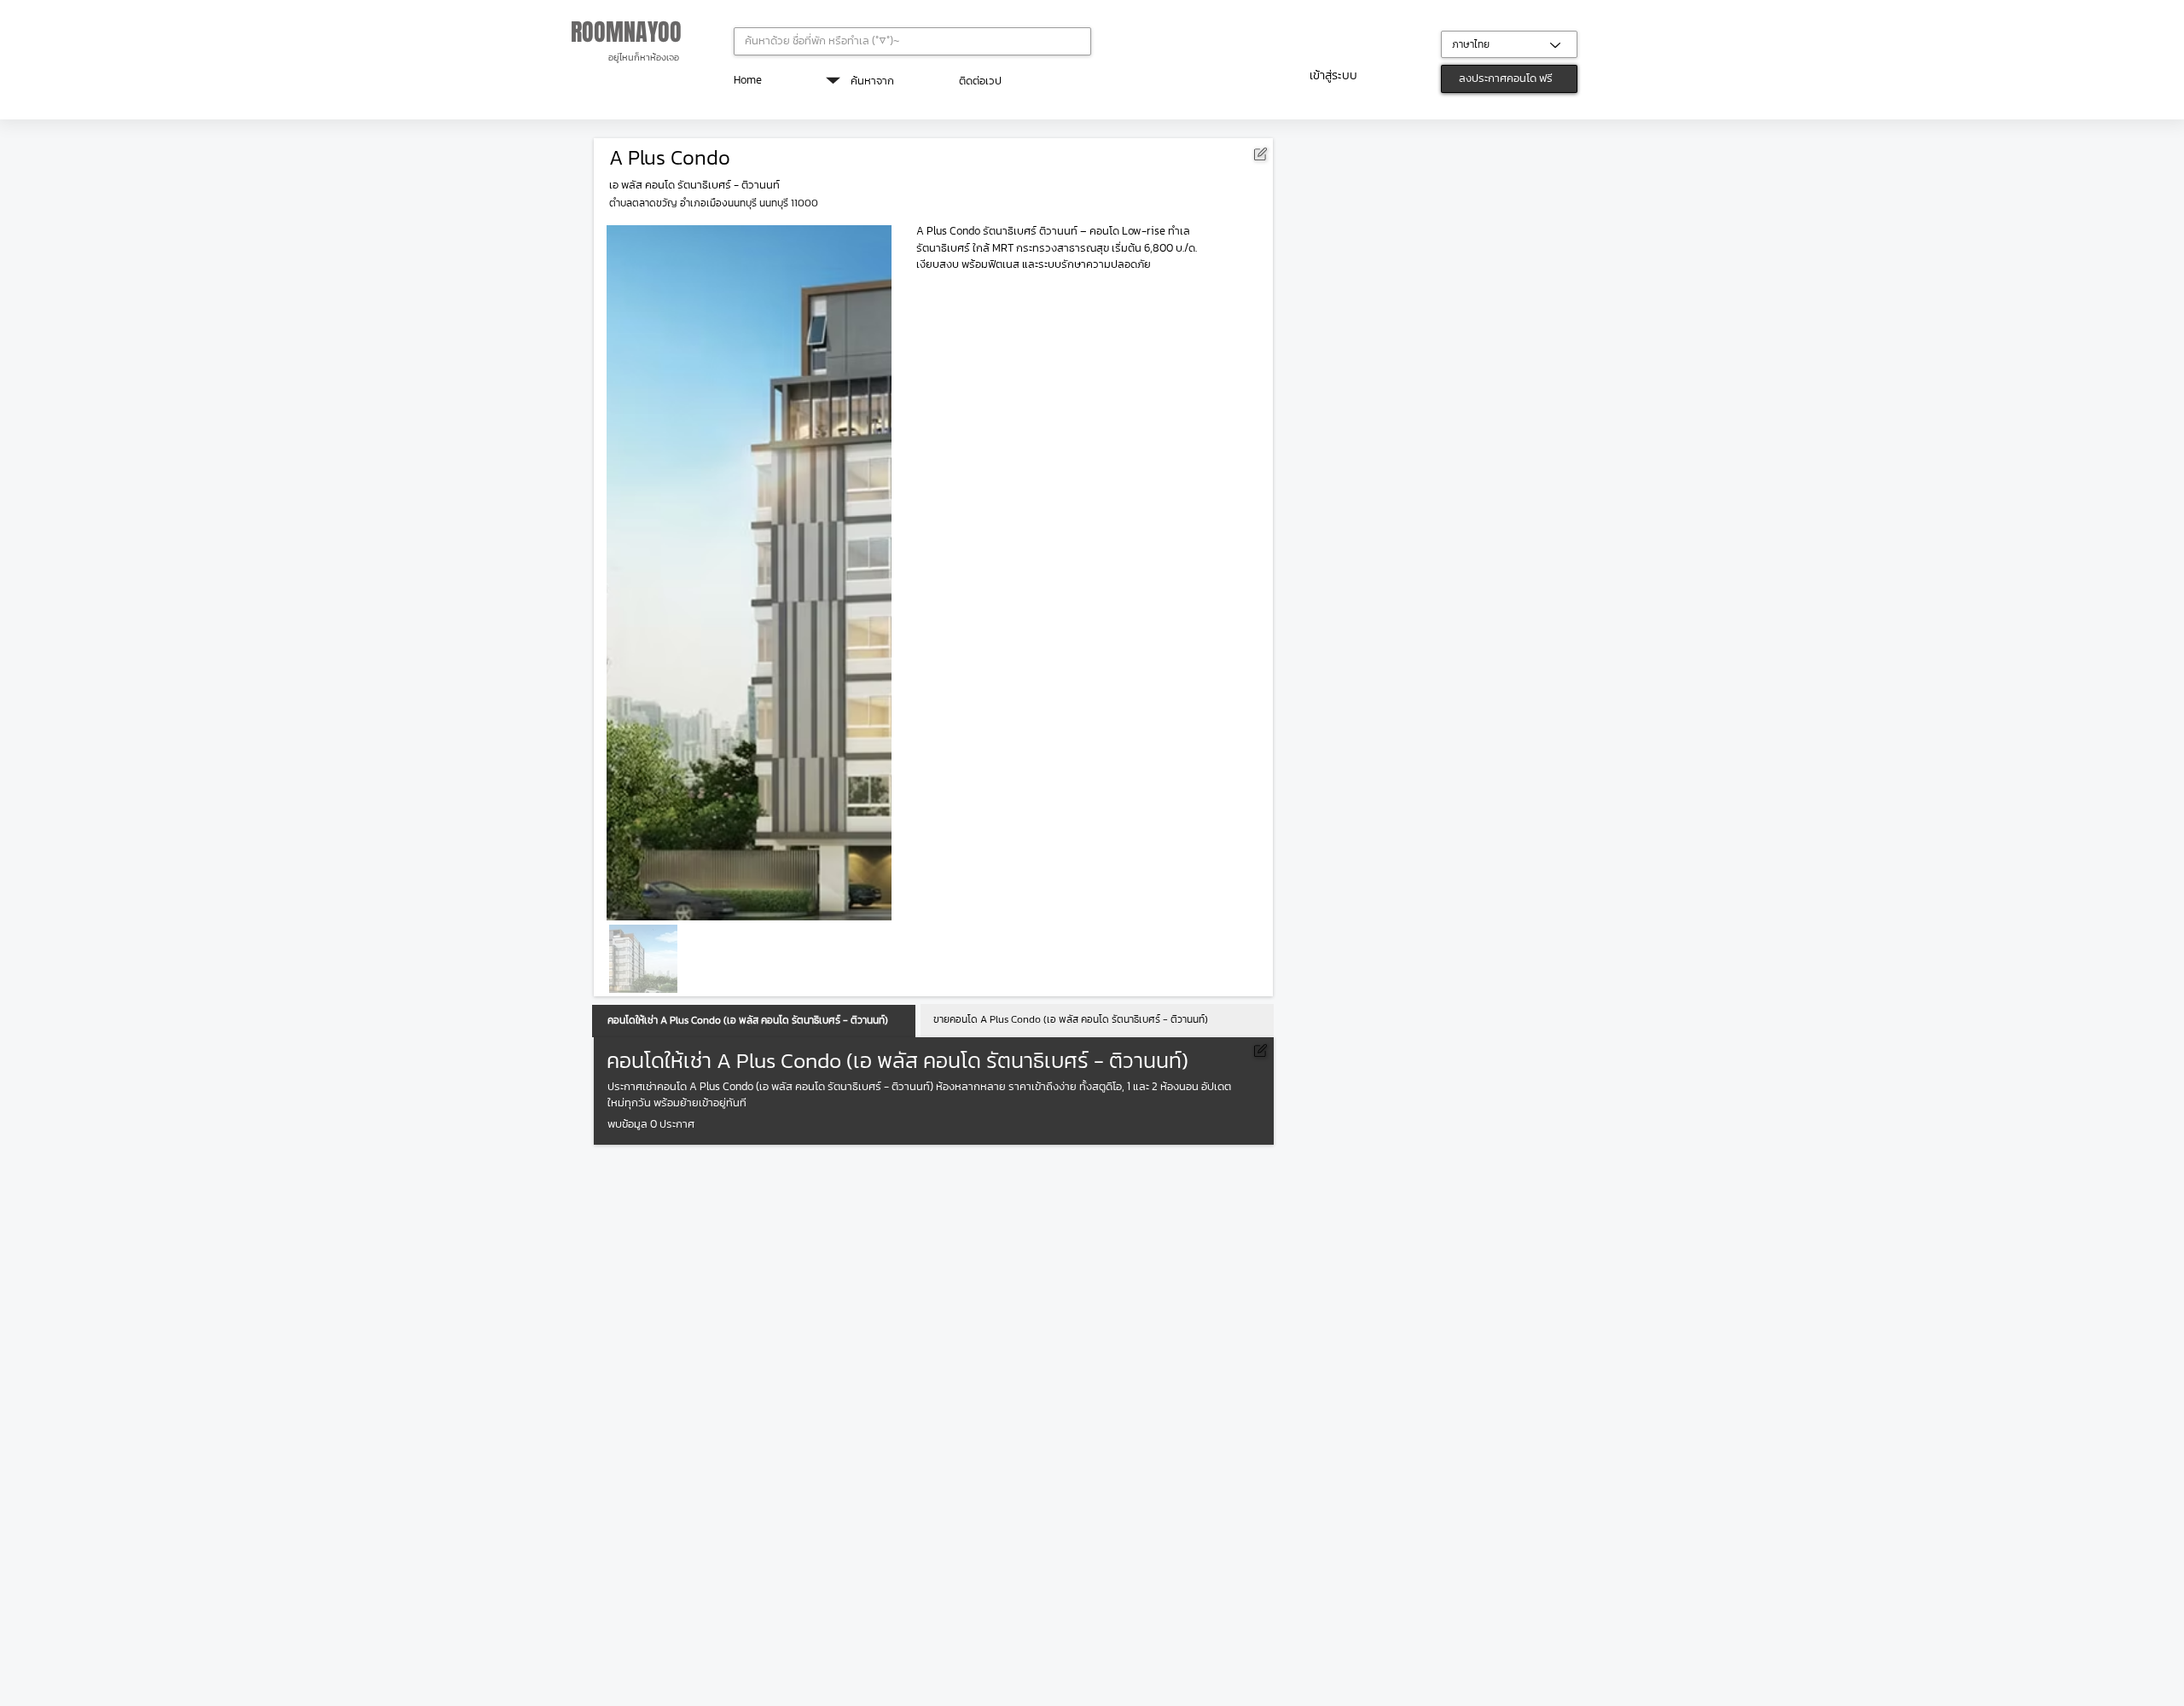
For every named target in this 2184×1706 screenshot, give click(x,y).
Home (748, 80)
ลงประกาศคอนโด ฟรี (1506, 78)
